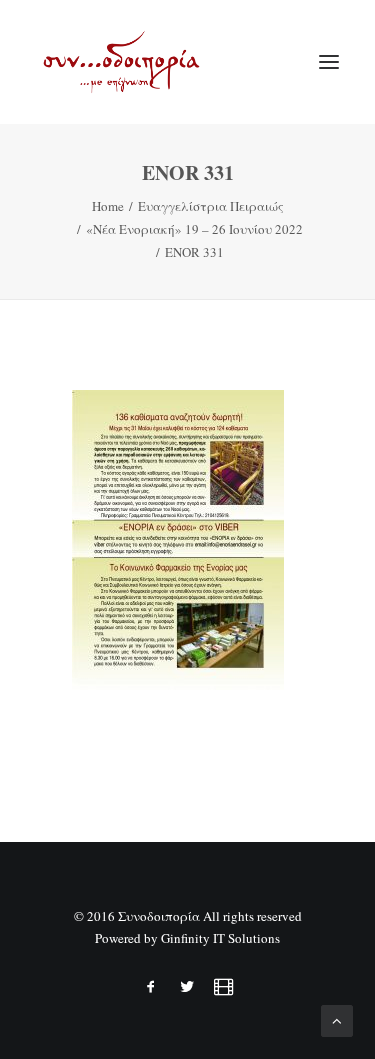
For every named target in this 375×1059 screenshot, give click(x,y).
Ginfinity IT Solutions (220, 938)
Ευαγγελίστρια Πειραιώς (211, 206)
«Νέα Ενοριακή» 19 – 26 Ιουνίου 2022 (194, 229)
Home (108, 206)
